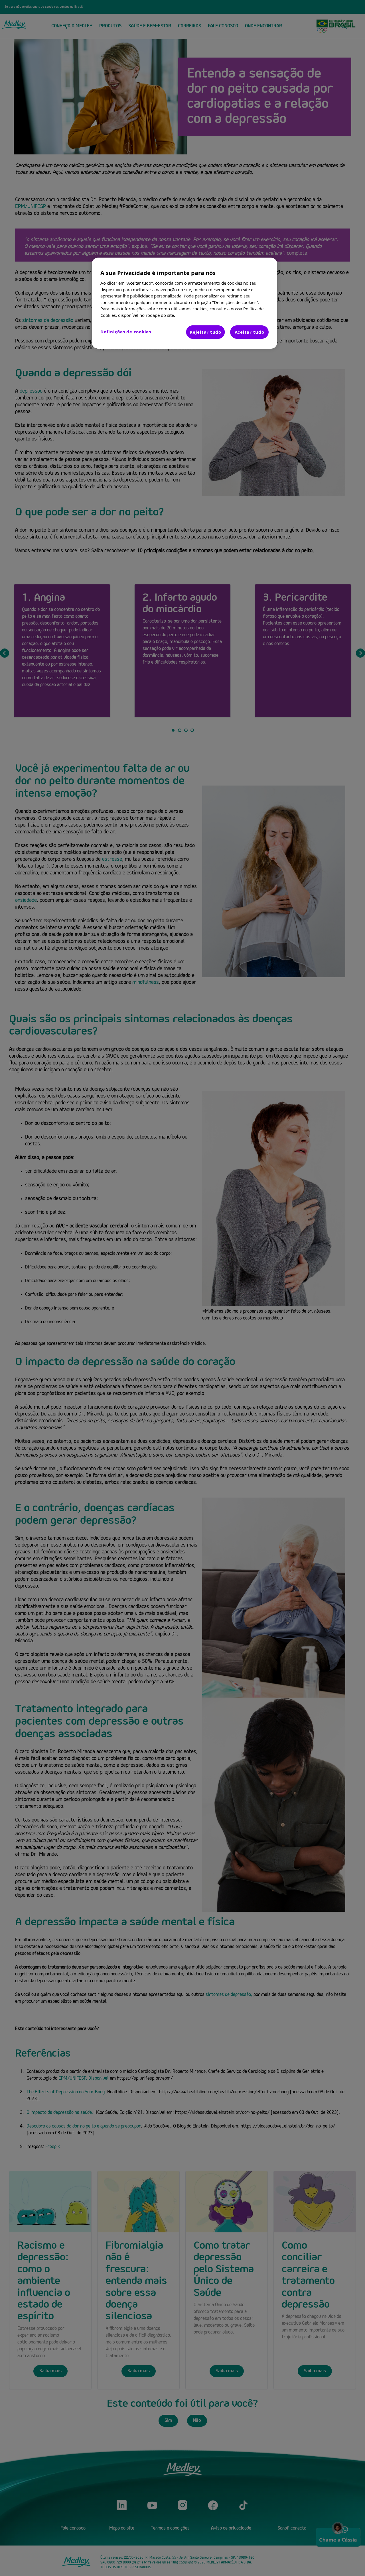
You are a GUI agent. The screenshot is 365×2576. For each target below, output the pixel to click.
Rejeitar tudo (205, 332)
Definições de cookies (126, 332)
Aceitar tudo (250, 332)
